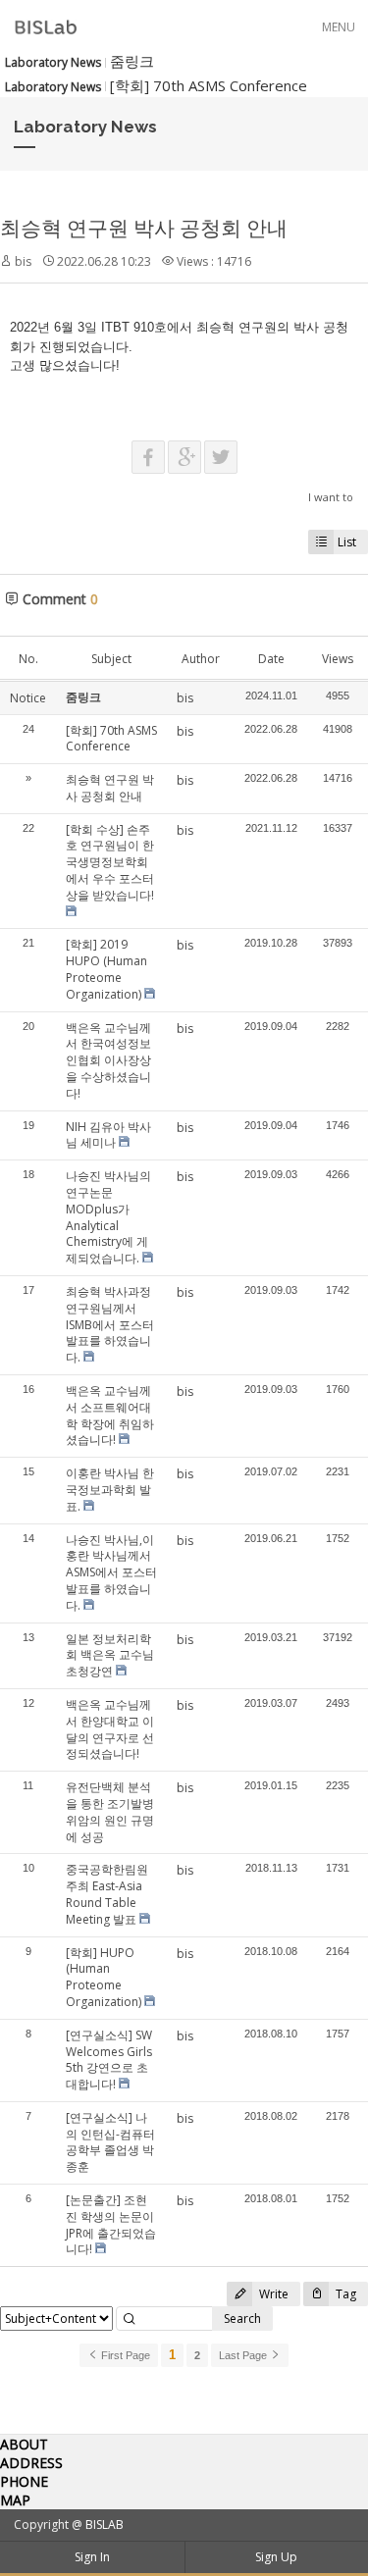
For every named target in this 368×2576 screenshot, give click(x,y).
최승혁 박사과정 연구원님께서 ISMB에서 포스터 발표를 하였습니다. (110, 1324)
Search (242, 2318)
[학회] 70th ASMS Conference (209, 85)
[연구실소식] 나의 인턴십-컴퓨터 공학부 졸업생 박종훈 (110, 2142)
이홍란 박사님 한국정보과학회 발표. (110, 1490)
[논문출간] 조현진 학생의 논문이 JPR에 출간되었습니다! (111, 2224)
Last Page (244, 2355)
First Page (124, 2355)
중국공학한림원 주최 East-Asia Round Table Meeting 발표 (107, 1894)
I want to (331, 497)
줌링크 (132, 61)
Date (271, 659)
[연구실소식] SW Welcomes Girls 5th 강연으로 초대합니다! (109, 2060)
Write (272, 2294)
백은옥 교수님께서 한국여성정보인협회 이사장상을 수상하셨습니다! (108, 1060)
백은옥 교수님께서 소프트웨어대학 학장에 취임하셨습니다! (110, 1415)
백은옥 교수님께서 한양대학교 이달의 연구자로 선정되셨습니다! (110, 1729)
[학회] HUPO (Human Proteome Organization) (104, 1977)
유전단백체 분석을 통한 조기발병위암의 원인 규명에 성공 (110, 1811)
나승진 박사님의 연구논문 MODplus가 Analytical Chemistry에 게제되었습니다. (108, 1217)
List (347, 542)
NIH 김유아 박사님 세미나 (108, 1135)
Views (338, 659)
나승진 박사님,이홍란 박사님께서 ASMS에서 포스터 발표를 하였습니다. (111, 1572)
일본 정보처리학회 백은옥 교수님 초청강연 (110, 1655)
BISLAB (105, 2524)
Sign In (92, 2557)
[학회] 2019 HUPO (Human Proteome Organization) (106, 969)
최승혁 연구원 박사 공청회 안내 (144, 228)
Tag (344, 2294)
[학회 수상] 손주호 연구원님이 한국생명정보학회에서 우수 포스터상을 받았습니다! (110, 862)
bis (23, 261)
